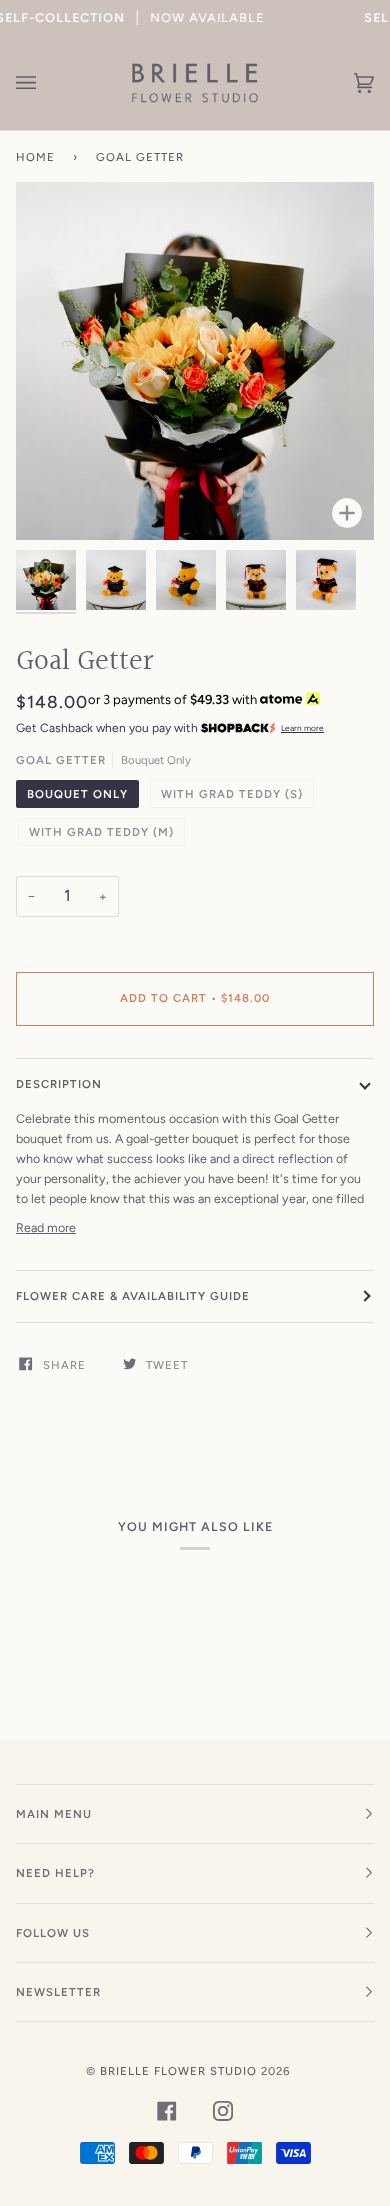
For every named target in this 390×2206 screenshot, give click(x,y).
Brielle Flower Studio (178, 2071)
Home (35, 157)
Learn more (302, 728)
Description (59, 1084)
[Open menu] (46, 83)
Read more (46, 1227)
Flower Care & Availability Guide (133, 1296)
